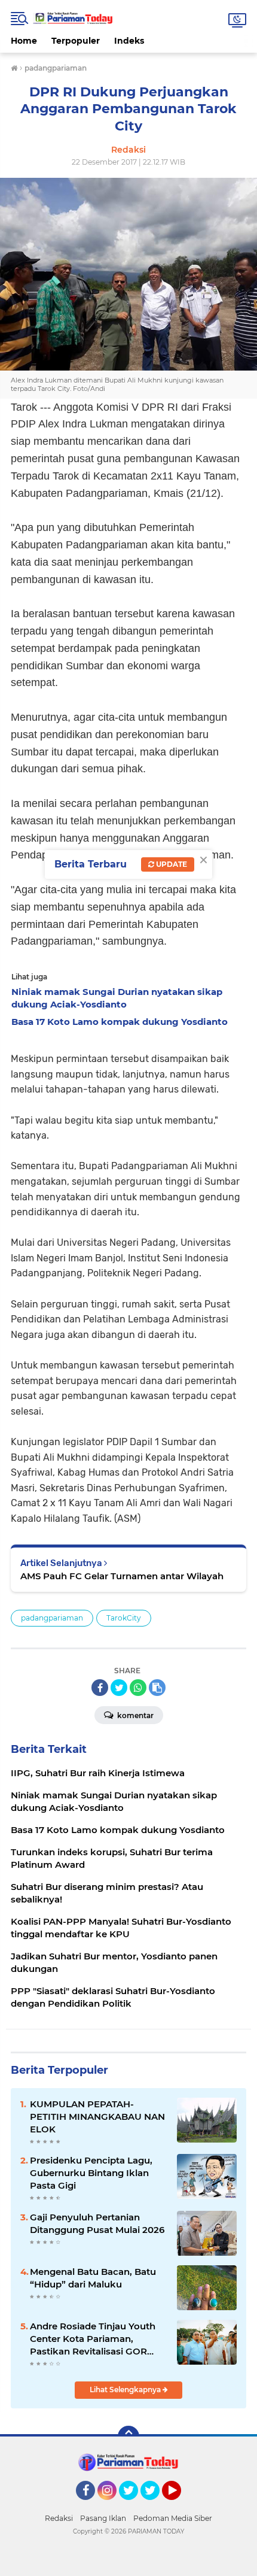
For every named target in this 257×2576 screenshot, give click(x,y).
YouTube (180, 2505)
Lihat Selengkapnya (126, 2390)
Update (171, 864)
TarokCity (124, 1618)
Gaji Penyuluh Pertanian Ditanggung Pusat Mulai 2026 (97, 2223)
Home (24, 41)
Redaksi (59, 2518)
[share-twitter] (119, 1688)
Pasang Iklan (103, 2518)
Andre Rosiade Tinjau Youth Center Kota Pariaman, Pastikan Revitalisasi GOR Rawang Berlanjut (93, 2339)
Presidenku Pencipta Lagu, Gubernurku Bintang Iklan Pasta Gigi (91, 2173)
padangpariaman (52, 1618)
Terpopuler (76, 41)
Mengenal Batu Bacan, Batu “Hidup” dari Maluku (93, 2278)
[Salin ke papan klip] (157, 1688)
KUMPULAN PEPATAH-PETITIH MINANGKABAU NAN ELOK (97, 2117)
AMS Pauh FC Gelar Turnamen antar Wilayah (122, 1576)
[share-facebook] (100, 1688)
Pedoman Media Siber (173, 2518)
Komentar (134, 1715)
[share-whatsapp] (138, 1688)
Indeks (129, 41)
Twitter (134, 2505)
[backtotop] (128, 2437)
